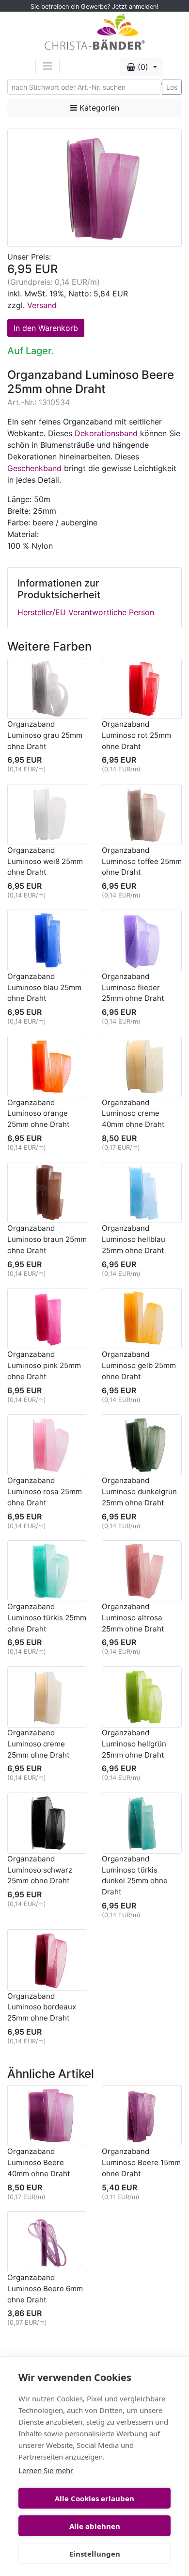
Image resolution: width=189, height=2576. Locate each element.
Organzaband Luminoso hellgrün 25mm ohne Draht (134, 1744)
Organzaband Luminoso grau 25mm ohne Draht (45, 735)
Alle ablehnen (95, 2526)
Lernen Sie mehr (46, 2470)
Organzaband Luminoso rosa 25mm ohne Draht (45, 1492)
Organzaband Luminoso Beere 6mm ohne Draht (45, 2289)
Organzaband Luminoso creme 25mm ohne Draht (39, 1744)
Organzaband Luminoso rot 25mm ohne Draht (136, 735)
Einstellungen (95, 2554)
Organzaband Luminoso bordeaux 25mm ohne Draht (42, 2007)
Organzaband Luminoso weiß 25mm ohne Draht (45, 861)
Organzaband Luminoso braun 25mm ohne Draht (47, 1239)
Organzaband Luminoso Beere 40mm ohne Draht (39, 2162)
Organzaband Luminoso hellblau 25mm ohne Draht (134, 1239)
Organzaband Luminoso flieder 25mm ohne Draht (133, 987)
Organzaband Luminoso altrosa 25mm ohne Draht (133, 1618)
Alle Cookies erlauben (94, 2498)
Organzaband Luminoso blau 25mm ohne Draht (44, 987)
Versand (42, 305)
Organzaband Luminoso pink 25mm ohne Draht (44, 1365)
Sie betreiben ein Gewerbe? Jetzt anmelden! (94, 7)
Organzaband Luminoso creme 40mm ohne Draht (133, 1114)
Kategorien (98, 108)
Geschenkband (34, 468)
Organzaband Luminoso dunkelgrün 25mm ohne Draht (139, 1492)
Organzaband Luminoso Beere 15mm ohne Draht (141, 2162)
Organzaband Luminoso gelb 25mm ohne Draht (139, 1365)
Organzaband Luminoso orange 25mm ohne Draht (39, 1114)
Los (172, 87)
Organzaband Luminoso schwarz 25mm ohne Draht (40, 1870)
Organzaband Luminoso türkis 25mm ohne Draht (47, 1618)
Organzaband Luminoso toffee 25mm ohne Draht (142, 861)
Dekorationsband (106, 433)
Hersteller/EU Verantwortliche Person (86, 612)
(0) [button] (143, 67)
